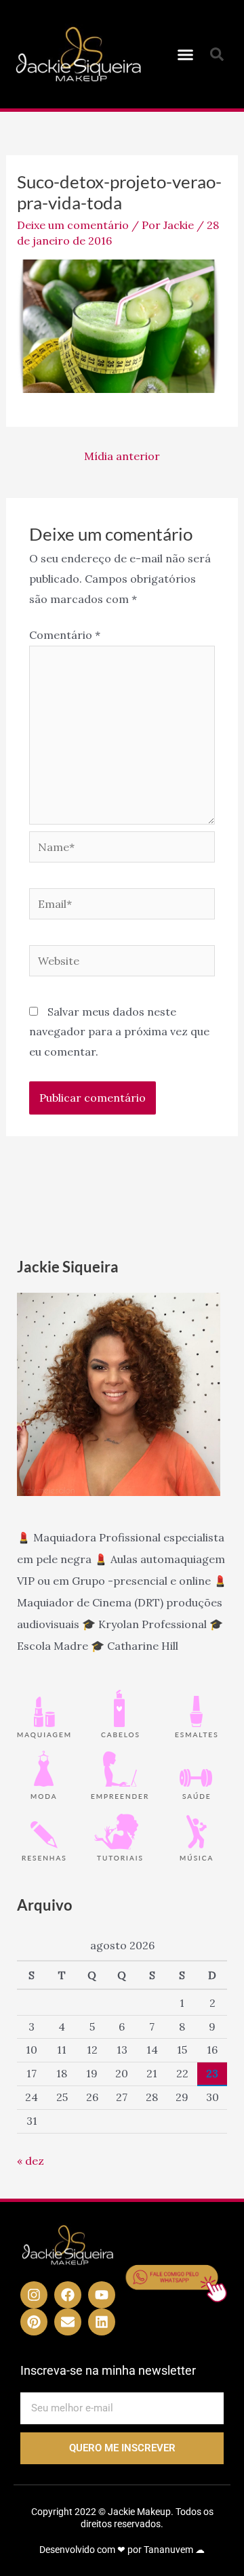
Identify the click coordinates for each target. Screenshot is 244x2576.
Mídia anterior (122, 456)
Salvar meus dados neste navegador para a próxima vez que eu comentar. (119, 1032)
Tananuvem (168, 2550)
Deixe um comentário (73, 225)
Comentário (65, 635)
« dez (30, 2161)
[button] (186, 54)
